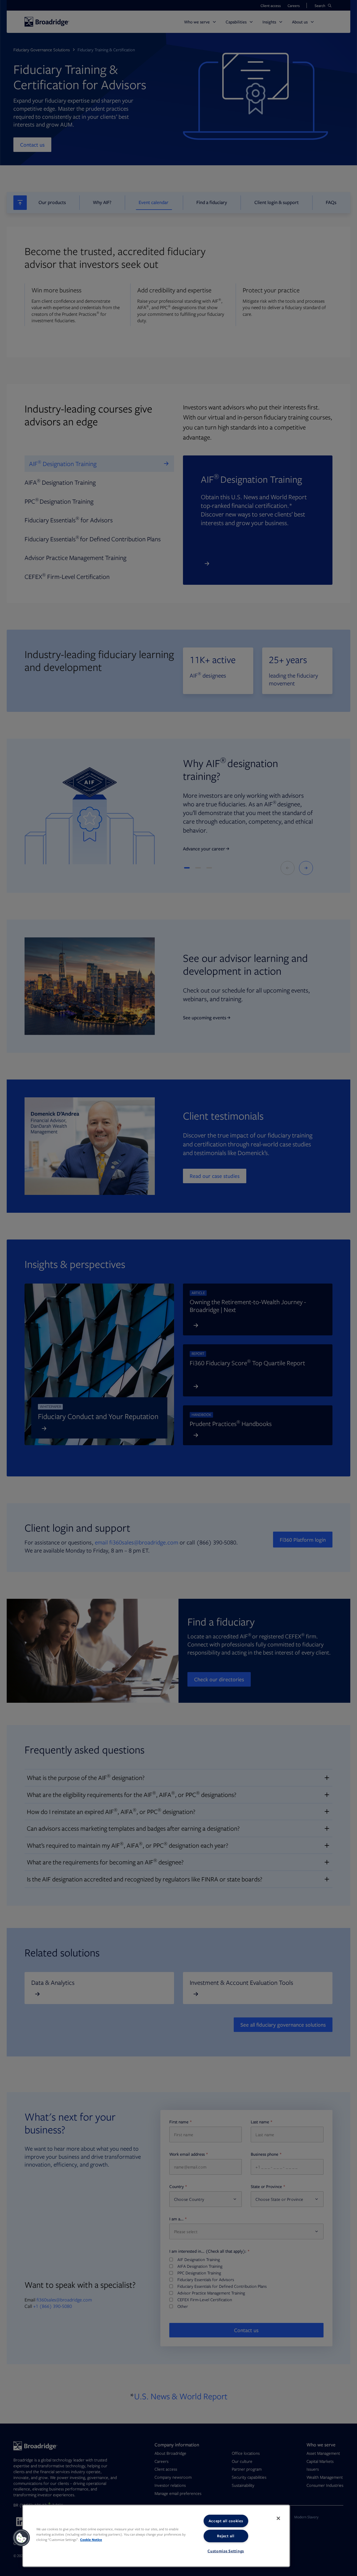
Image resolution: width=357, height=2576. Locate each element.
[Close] (278, 2518)
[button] (21, 2538)
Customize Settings (226, 2551)
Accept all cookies (226, 2521)
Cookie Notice (91, 2540)
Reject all (226, 2536)
